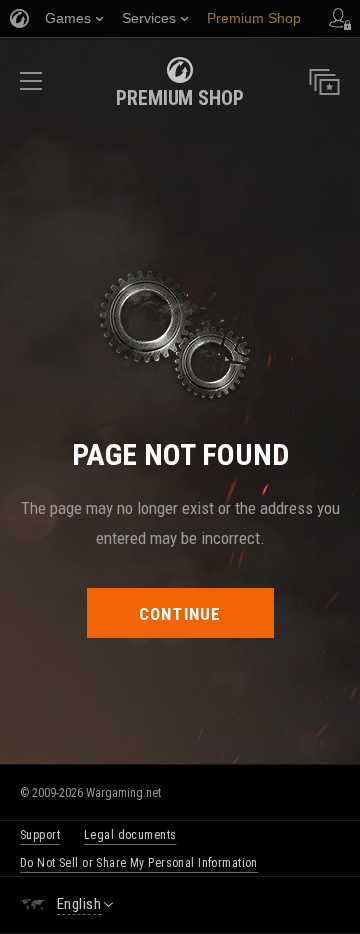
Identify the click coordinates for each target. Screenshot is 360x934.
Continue (180, 614)
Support (40, 835)
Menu (31, 87)
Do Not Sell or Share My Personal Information (139, 863)
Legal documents (130, 835)
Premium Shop (180, 98)
